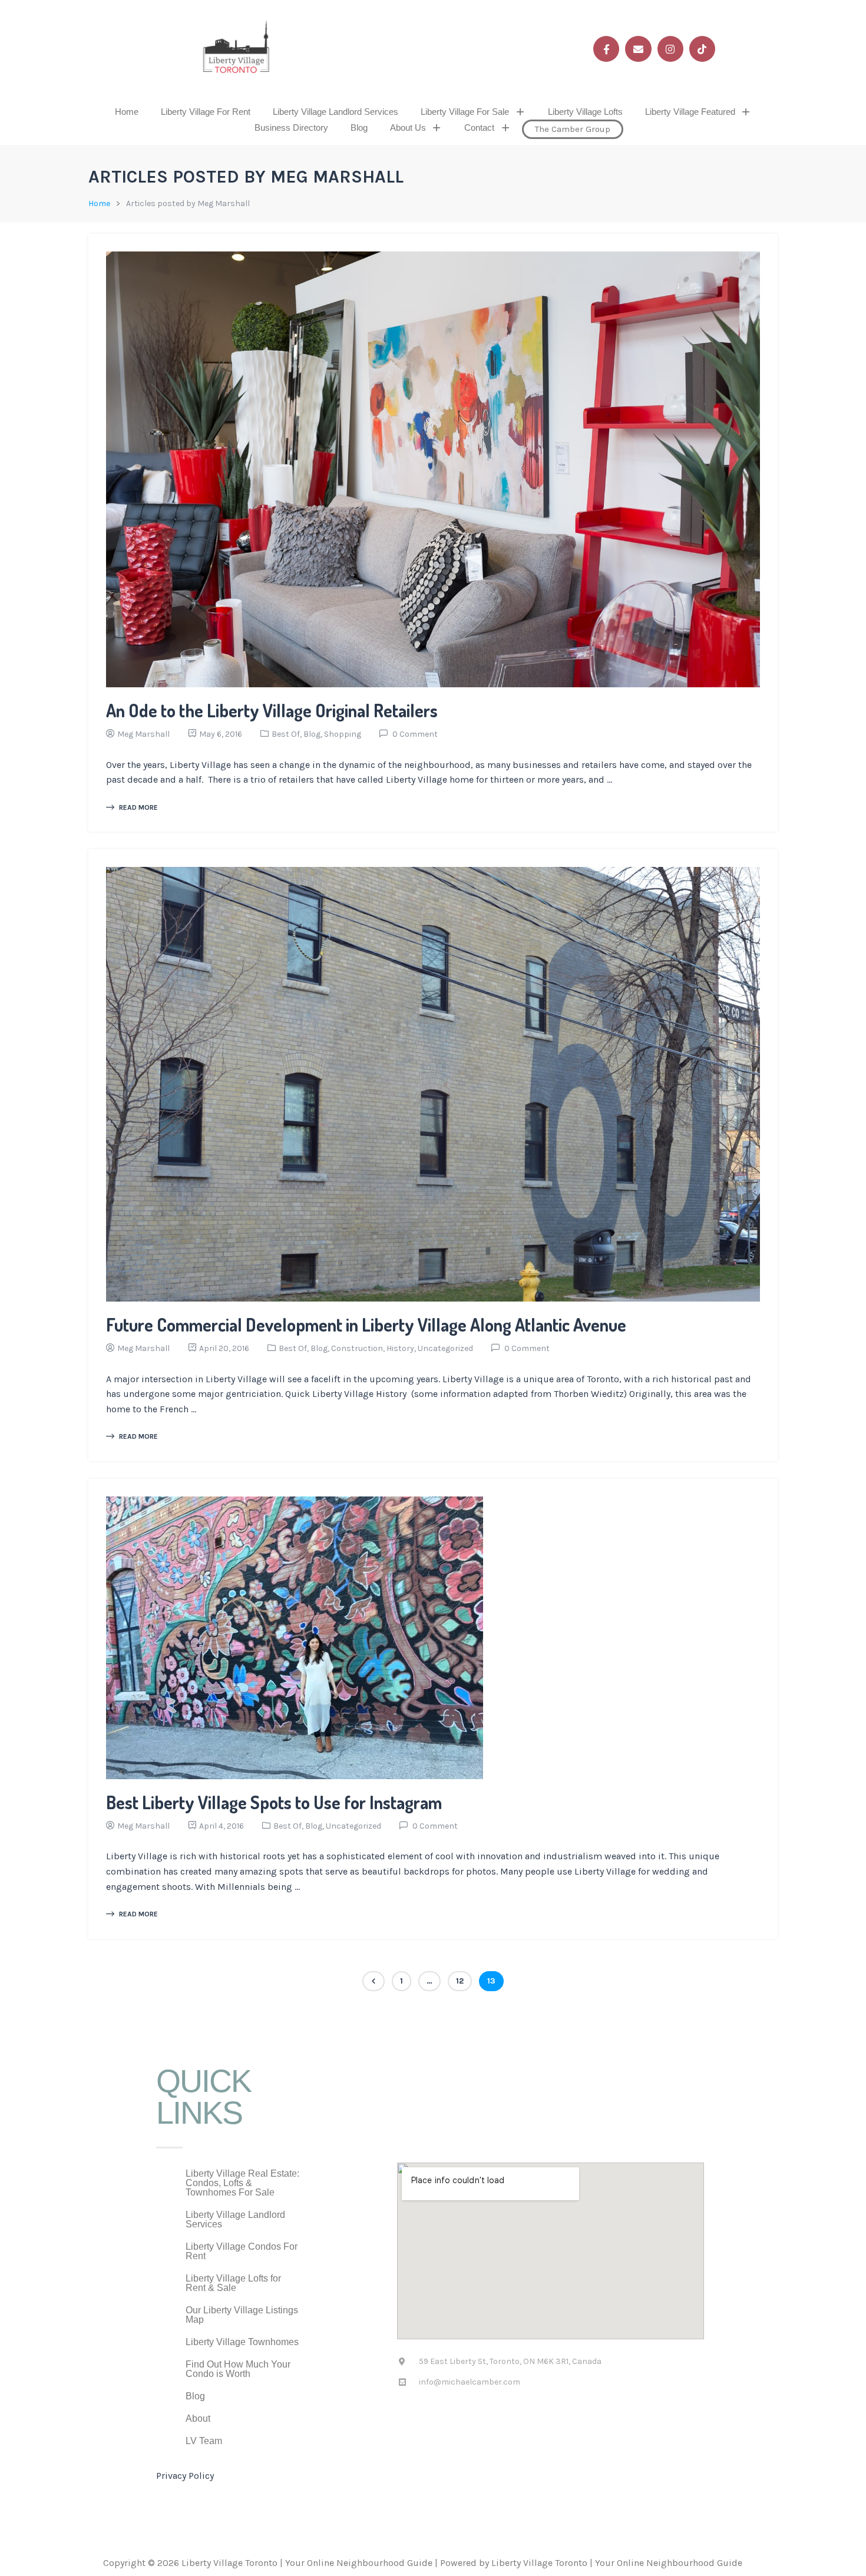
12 (460, 1981)
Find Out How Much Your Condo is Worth (238, 2369)
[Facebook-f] (606, 49)
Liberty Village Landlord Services (336, 112)
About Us (408, 128)
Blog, (314, 734)
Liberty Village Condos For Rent (242, 2251)
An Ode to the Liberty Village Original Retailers (272, 710)
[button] (473, 112)
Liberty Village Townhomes (242, 2342)
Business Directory (291, 128)
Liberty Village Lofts (585, 112)
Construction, (359, 1348)
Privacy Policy (185, 2476)
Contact (479, 128)
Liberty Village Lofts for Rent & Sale (233, 2283)
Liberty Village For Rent (206, 112)
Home (127, 112)
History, (402, 1348)
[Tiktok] (702, 49)
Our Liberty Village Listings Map (242, 2315)
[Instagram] (670, 49)
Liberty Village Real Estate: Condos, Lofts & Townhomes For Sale (242, 2183)
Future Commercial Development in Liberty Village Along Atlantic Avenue (366, 1325)
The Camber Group (573, 129)
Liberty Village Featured (690, 112)
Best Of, (287, 734)
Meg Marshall (143, 734)
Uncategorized (445, 1348)
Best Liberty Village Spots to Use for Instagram (274, 1802)
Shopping (343, 734)
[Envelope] (638, 49)
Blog (359, 128)
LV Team (204, 2441)
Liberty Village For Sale (465, 112)
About (198, 2418)
